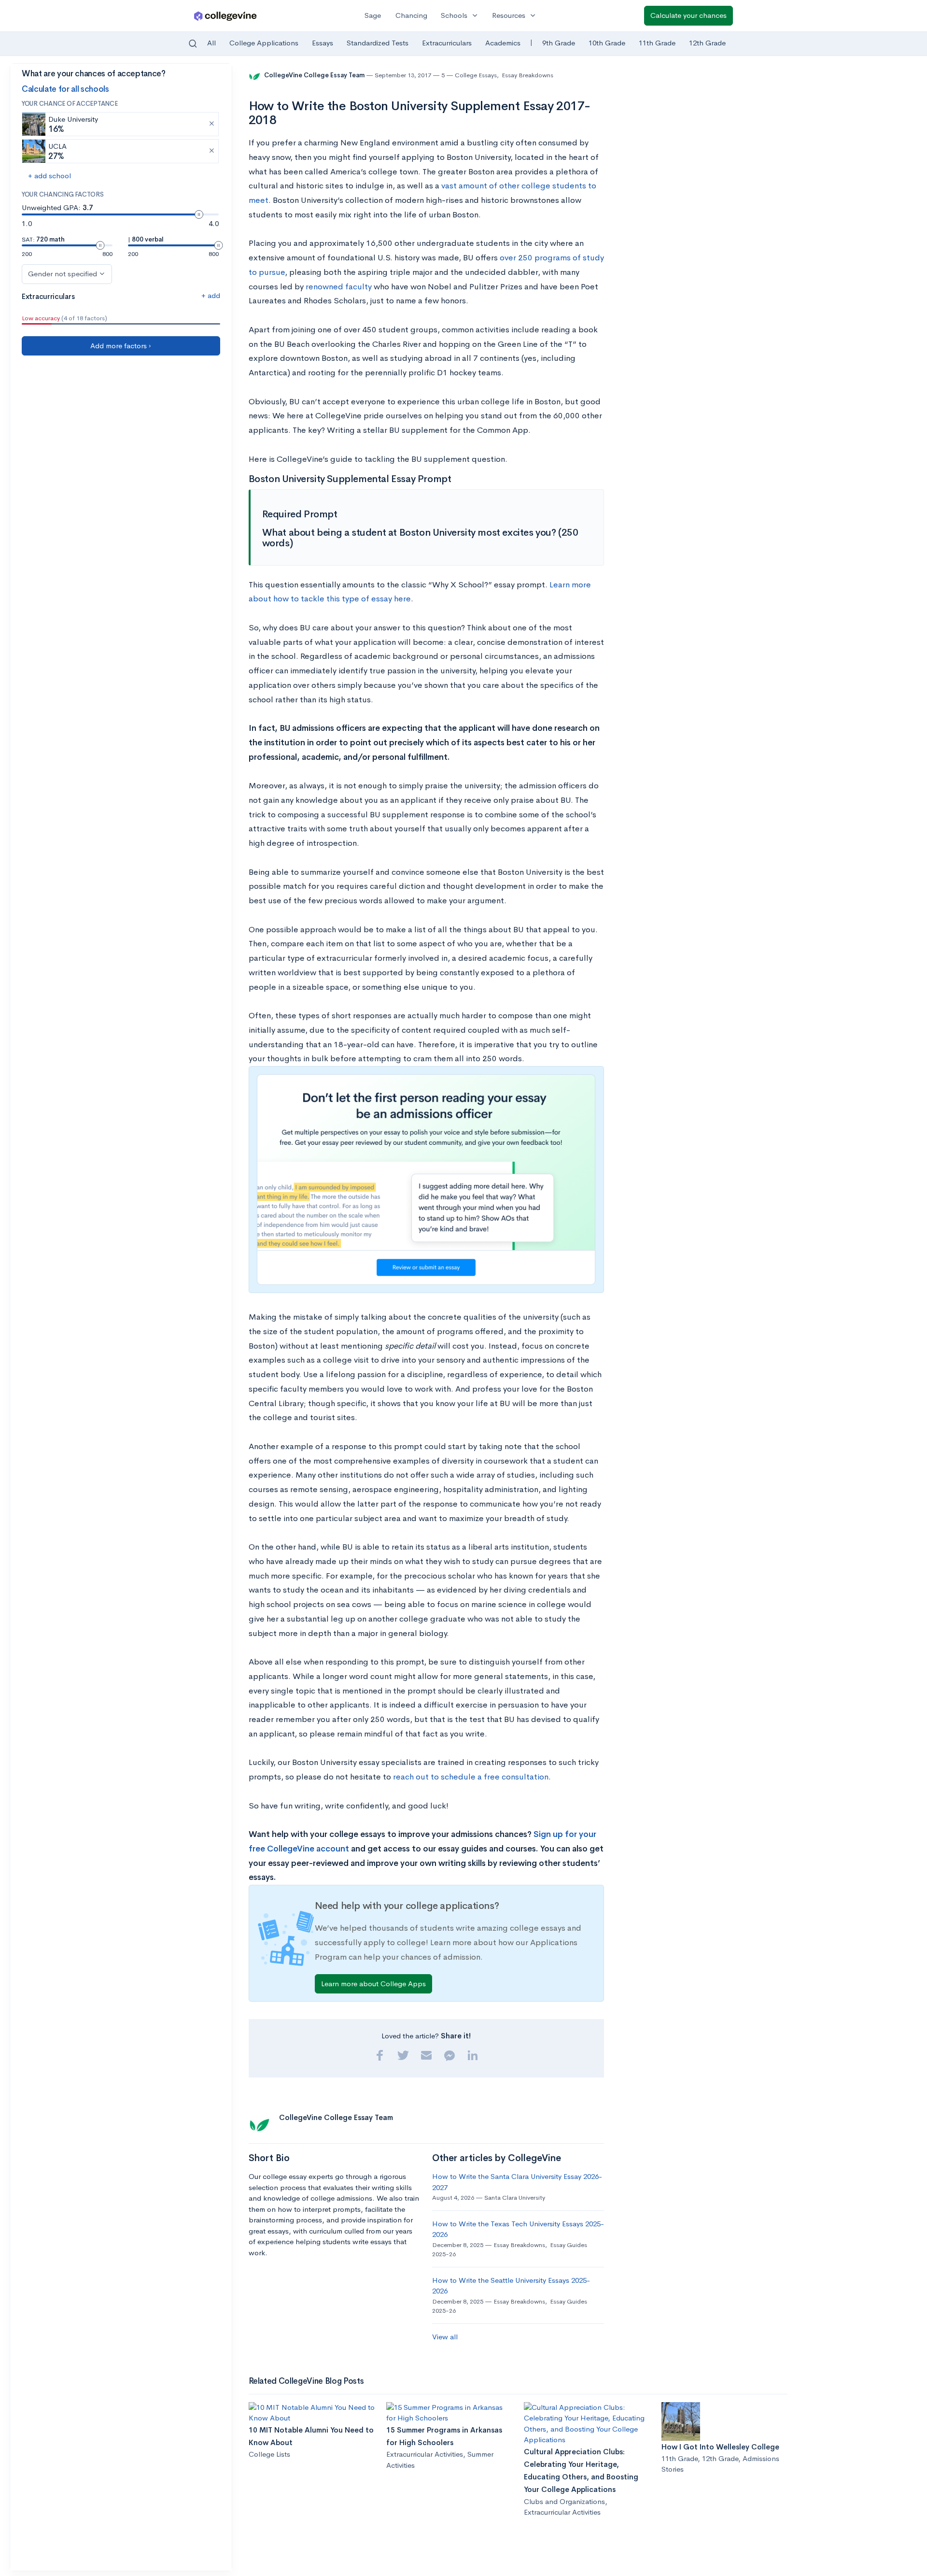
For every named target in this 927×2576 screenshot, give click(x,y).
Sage (373, 15)
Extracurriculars (447, 43)
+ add (211, 295)
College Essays (476, 75)
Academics (503, 43)
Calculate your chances (688, 15)
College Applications (264, 43)
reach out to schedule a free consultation (471, 1777)
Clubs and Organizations (564, 2501)
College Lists (269, 2454)
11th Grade (657, 43)
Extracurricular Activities (425, 2454)
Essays (323, 43)
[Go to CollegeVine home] (225, 16)
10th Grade (607, 43)
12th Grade (707, 43)
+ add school (49, 176)
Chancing (411, 15)
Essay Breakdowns (527, 75)
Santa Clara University (515, 2198)
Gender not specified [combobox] (63, 274)
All (211, 43)
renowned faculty (339, 287)
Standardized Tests (378, 43)
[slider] (199, 214)
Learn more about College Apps (373, 1984)
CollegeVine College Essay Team (315, 75)
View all (445, 2337)
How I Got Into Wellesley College (720, 2447)
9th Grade (559, 43)
